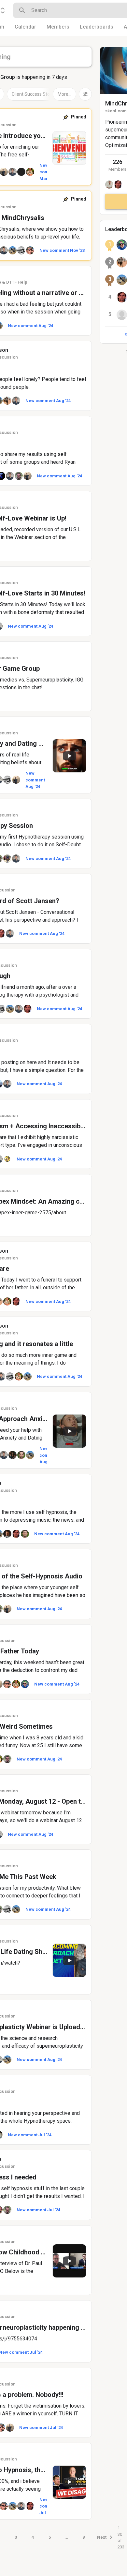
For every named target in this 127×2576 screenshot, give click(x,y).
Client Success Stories (35, 94)
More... (64, 94)
